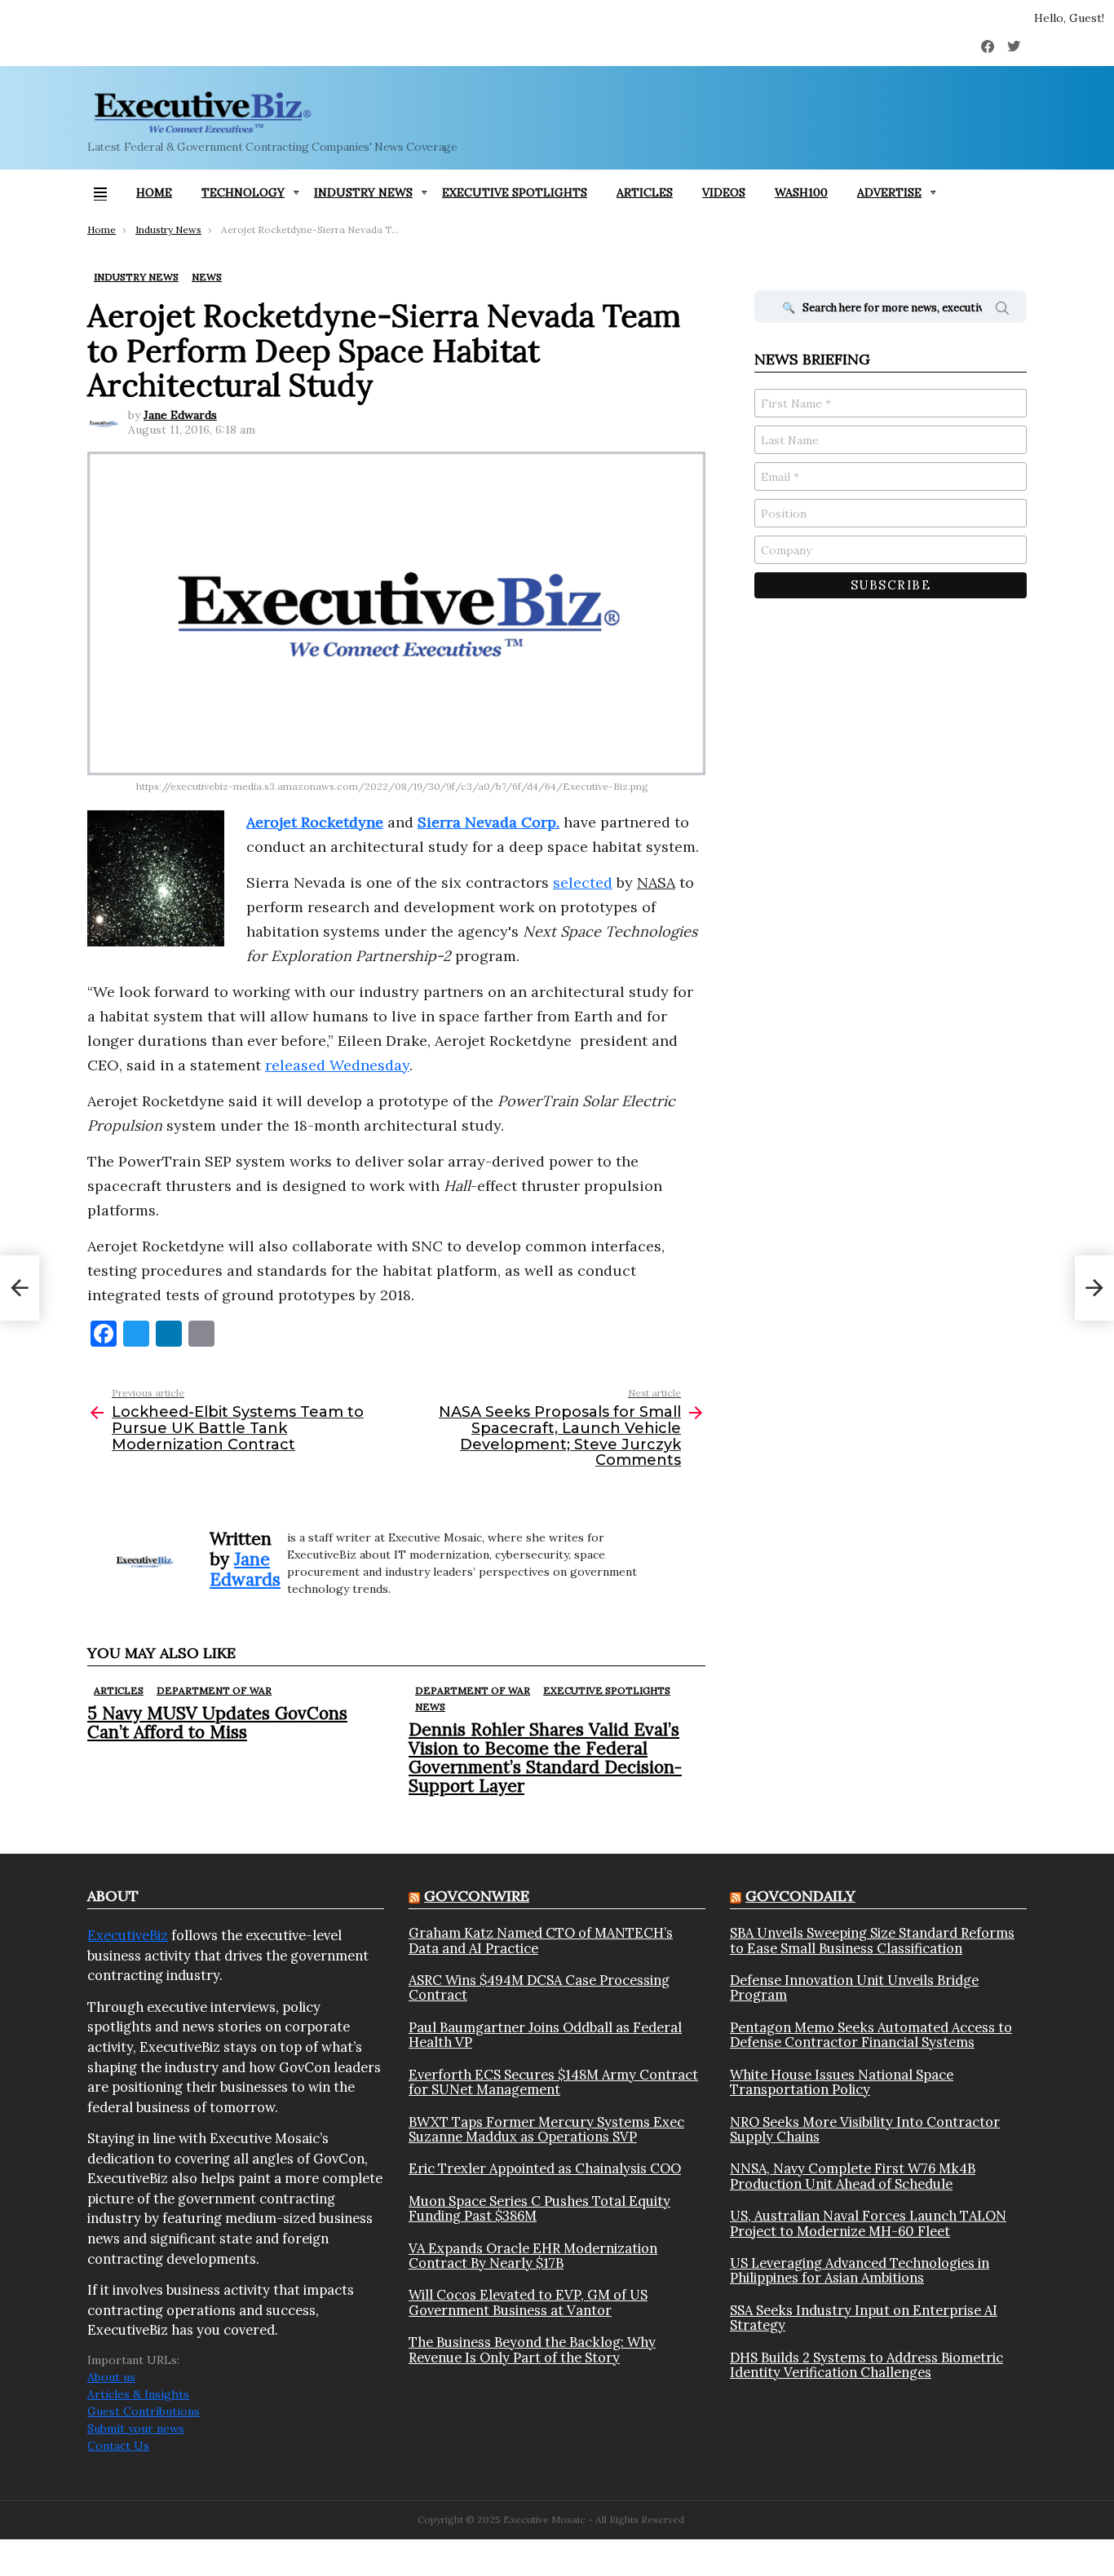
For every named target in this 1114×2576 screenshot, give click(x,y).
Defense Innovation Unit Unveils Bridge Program (854, 1988)
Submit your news (136, 2428)
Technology (243, 192)
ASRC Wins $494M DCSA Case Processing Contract (539, 1988)
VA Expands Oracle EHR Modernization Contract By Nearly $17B (533, 2256)
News (430, 1707)
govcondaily (800, 1896)
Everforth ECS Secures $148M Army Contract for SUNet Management (553, 2082)
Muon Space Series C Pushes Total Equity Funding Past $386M (539, 2209)
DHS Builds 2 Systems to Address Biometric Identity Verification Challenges (866, 2365)
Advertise (889, 192)
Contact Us (118, 2446)
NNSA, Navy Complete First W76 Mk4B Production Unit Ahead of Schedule (853, 2176)
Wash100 (801, 192)
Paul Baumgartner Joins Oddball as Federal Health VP (545, 2035)
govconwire (477, 1896)
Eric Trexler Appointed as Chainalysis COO (545, 2168)
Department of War (214, 1690)
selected (583, 882)
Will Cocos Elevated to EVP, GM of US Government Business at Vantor (528, 2303)
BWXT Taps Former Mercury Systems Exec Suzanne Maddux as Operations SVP (546, 2130)
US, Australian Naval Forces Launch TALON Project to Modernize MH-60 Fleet (868, 2223)
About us (111, 2377)
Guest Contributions (144, 2411)
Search (1002, 311)
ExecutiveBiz (128, 1935)
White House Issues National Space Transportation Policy (842, 2082)
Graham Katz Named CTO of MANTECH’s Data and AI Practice (541, 1941)
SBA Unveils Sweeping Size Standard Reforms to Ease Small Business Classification (872, 1941)
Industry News (363, 192)
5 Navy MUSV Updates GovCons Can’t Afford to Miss (217, 1722)
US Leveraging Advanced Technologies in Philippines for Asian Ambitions (860, 2271)
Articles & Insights (138, 2394)
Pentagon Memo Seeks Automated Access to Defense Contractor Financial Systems (871, 2035)
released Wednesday (337, 1065)
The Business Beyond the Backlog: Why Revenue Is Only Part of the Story (532, 2350)
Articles (645, 192)
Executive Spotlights (515, 192)
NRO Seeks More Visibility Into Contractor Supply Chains (865, 2130)
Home (154, 192)
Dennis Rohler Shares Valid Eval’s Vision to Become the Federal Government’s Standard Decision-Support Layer (545, 1758)
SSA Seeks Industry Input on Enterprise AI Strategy (864, 2318)
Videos (724, 192)
